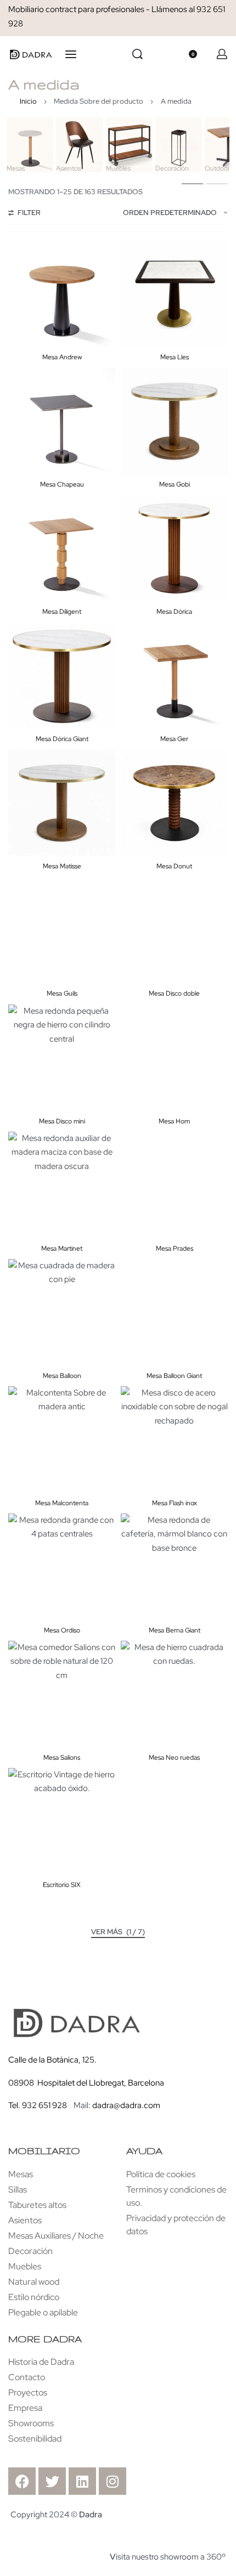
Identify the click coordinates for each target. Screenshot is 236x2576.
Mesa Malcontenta (62, 1503)
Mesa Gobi (175, 484)
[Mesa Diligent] (62, 548)
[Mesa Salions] (62, 1694)
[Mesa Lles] (174, 294)
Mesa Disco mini (62, 1121)
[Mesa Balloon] (62, 1312)
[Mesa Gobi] (174, 421)
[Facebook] (22, 2481)
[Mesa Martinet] (62, 1185)
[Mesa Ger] (174, 676)
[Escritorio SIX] (62, 1821)
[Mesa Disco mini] (62, 1058)
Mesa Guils (62, 993)
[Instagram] (113, 2481)
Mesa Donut (174, 866)
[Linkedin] (82, 2481)
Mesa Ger (174, 739)
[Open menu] (71, 54)
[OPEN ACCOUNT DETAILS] (222, 54)
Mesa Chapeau (62, 484)
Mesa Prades (175, 1249)
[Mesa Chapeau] (62, 421)
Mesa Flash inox (175, 1503)
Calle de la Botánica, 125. (53, 2060)
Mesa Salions (62, 1758)
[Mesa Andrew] (62, 294)
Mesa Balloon (62, 1376)
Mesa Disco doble (174, 993)
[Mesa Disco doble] (174, 930)
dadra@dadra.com (126, 2105)
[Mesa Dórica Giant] (62, 676)
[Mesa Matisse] (62, 803)
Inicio (28, 101)
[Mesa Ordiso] (62, 1567)
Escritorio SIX (62, 1885)
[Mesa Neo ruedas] (174, 1694)
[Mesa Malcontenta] (62, 1440)
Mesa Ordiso (62, 1630)
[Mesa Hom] (174, 1058)
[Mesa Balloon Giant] (174, 1312)
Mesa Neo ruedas (174, 1758)
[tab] (192, 183)
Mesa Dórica (174, 612)
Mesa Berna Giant (175, 1630)
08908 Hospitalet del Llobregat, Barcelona (86, 2083)
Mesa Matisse (62, 866)
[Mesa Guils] (62, 930)
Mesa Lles (175, 357)
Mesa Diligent (62, 612)
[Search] (137, 54)
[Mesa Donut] (174, 803)
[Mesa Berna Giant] (174, 1567)
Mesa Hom (174, 1121)
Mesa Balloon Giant (174, 1376)
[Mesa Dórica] (174, 548)
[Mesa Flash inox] (174, 1440)
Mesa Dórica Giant (62, 739)
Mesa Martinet (62, 1249)
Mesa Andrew (62, 357)
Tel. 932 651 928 (38, 2105)
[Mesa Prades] (174, 1185)
